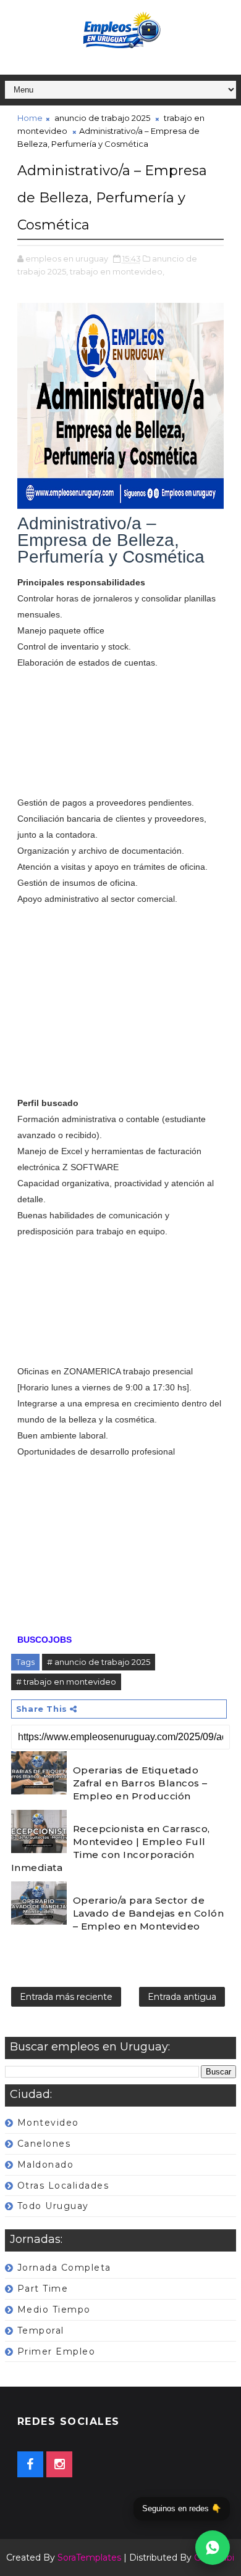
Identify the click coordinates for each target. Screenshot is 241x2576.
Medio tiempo (54, 2310)
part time (43, 2289)
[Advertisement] (120, 733)
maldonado (46, 2165)
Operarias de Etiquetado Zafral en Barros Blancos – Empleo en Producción (140, 1783)
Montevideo (48, 2123)
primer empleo (57, 2351)
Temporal (41, 2330)
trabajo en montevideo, (117, 271)
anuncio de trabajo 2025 (102, 118)
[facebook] (30, 2464)
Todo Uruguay (53, 2206)
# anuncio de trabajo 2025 (99, 1662)
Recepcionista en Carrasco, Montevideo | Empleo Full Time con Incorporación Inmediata (111, 1848)
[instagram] (59, 2464)
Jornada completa (64, 2268)
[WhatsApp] (213, 2548)
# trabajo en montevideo (66, 1682)
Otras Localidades (63, 2186)
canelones (44, 2144)
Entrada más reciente (66, 1997)
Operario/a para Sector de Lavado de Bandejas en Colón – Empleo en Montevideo (149, 1913)
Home (30, 118)
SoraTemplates (89, 2557)
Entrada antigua (182, 1997)
